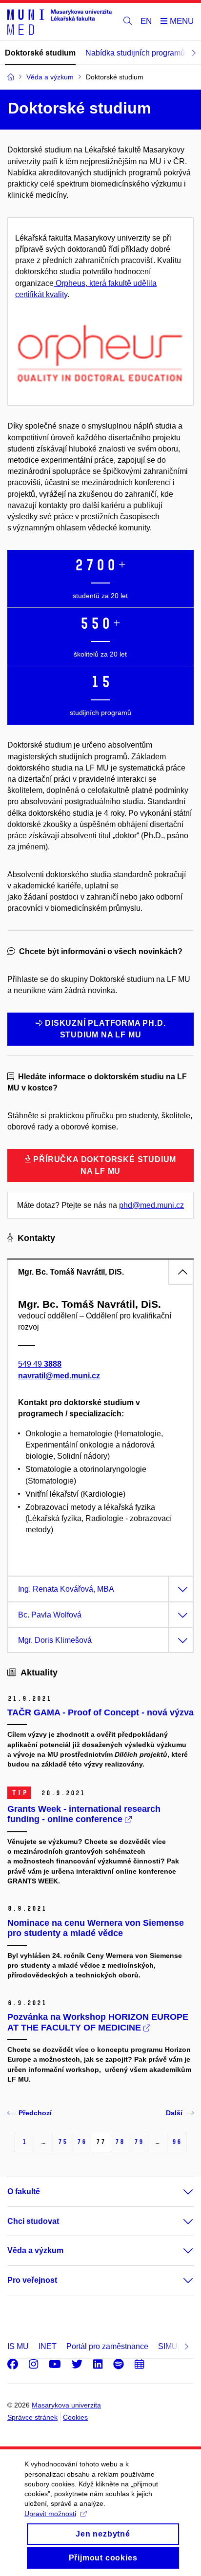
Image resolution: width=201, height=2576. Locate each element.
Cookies (75, 2417)
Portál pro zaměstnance (107, 2346)
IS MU (18, 2346)
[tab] (100, 1272)
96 (177, 2142)
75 (62, 2142)
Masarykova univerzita (66, 2405)
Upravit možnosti (50, 2514)
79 (139, 2142)
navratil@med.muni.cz (59, 1376)
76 (81, 2142)
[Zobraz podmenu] (179, 2192)
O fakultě (24, 2191)
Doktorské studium (40, 53)
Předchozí (35, 2113)
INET (48, 2346)
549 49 (40, 1364)
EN (146, 21)
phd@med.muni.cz (151, 1205)
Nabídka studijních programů (135, 53)
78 (120, 2142)
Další (174, 2113)
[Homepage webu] (60, 22)
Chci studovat (33, 2221)
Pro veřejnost (32, 2280)
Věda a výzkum (35, 2250)
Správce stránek (32, 2417)
